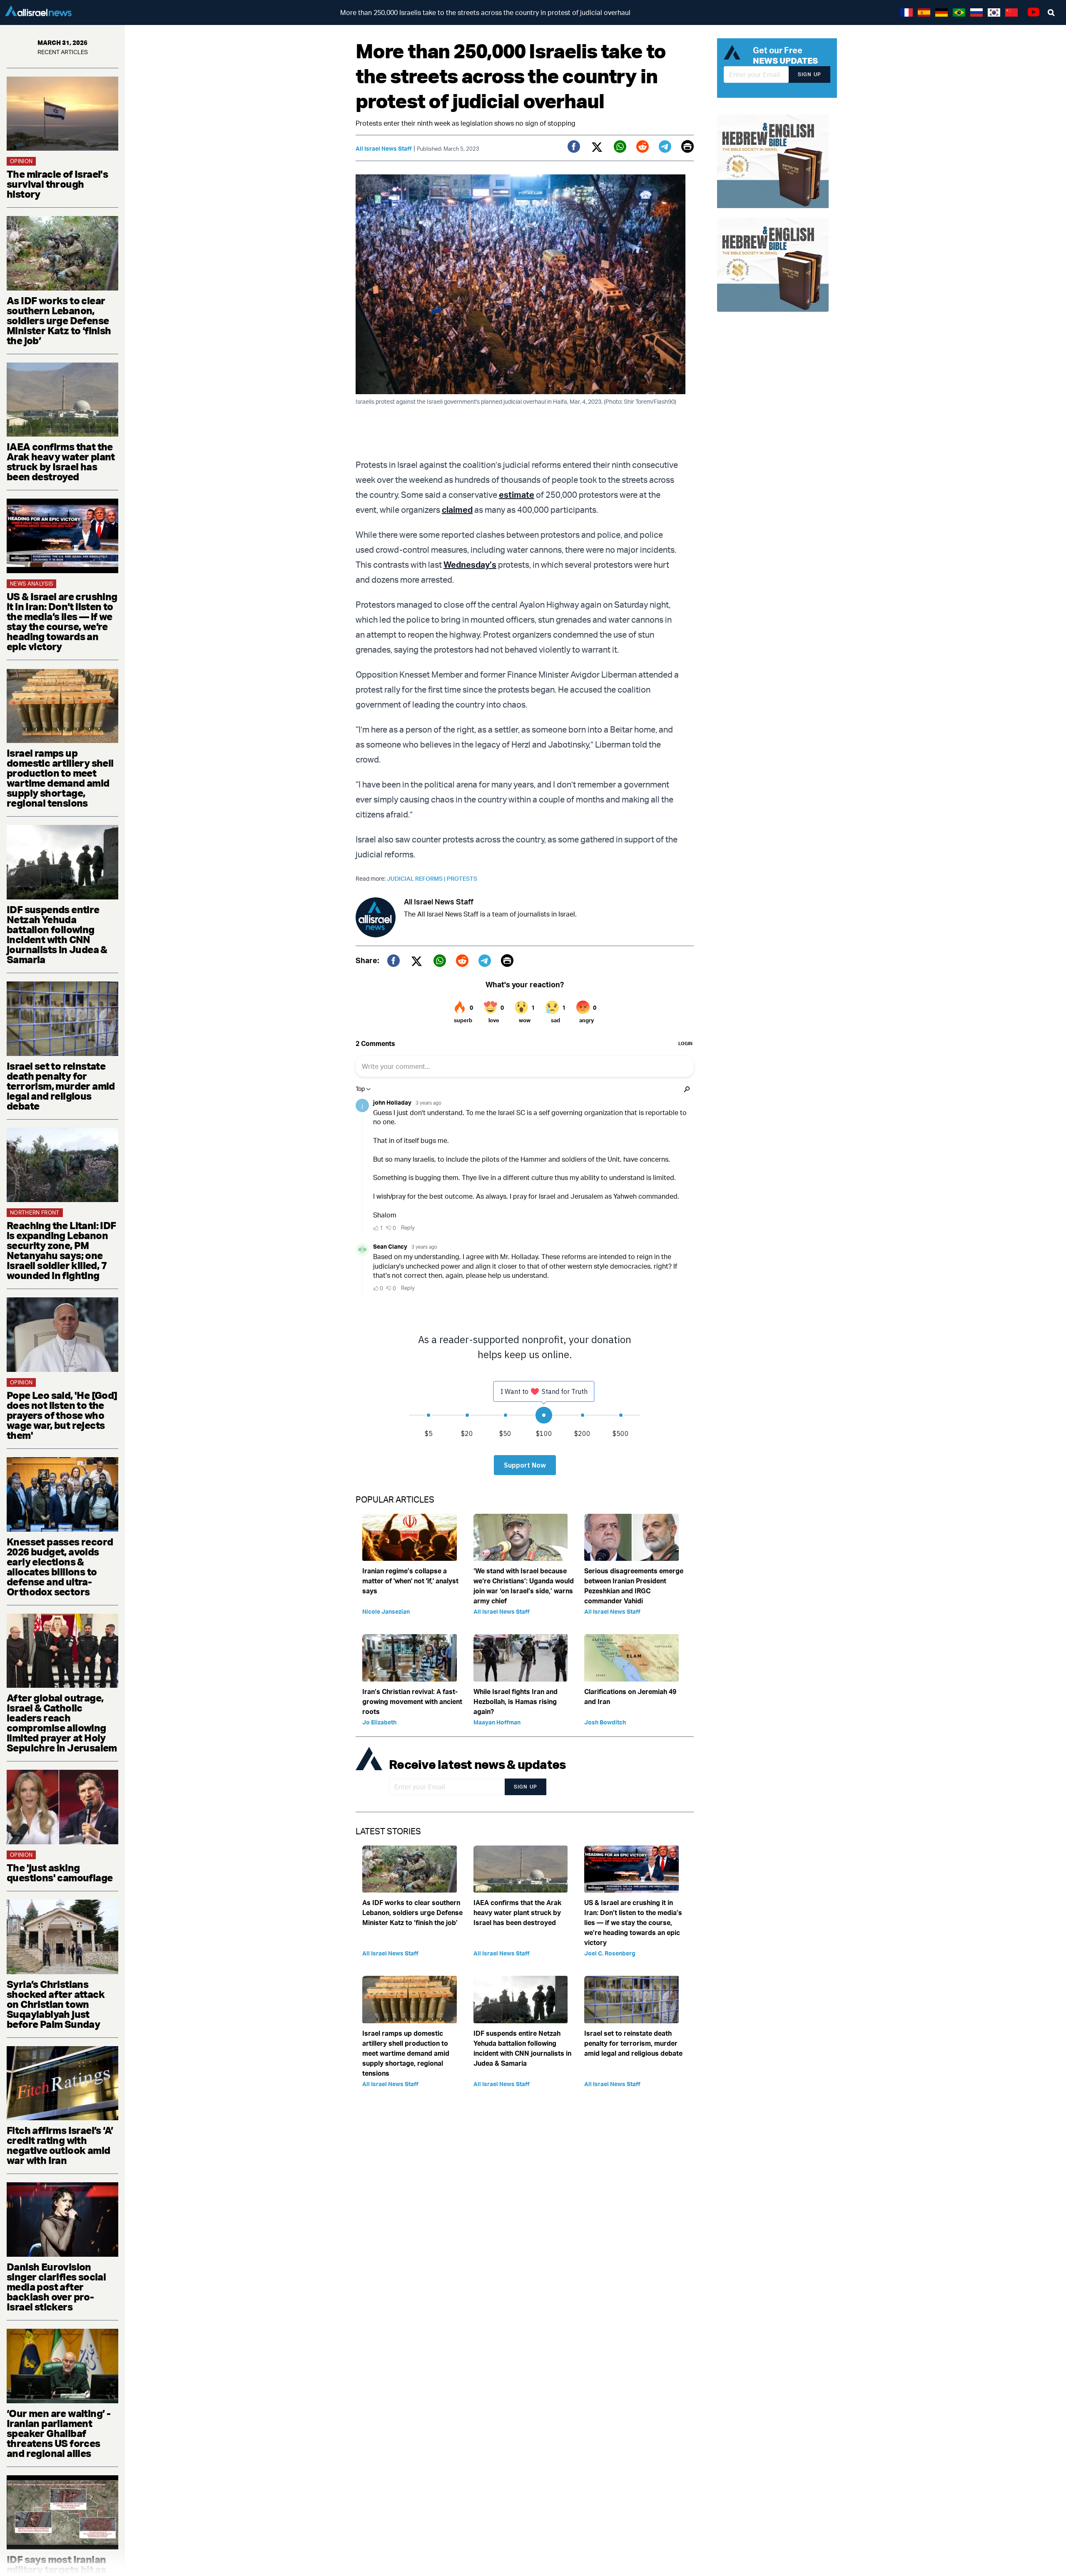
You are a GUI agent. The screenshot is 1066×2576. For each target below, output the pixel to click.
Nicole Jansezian (386, 1611)
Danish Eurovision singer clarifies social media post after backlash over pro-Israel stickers (56, 2287)
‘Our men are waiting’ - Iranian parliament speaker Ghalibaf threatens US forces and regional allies (59, 2433)
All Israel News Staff (384, 148)
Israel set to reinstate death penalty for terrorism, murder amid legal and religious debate (61, 1086)
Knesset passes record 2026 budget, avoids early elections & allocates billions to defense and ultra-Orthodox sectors (60, 1567)
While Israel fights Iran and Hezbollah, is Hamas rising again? (516, 1702)
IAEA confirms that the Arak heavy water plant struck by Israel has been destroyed (61, 462)
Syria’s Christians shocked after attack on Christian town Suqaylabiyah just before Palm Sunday (56, 2004)
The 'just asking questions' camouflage (60, 1873)
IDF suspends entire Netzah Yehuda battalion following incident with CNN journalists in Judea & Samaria (57, 934)
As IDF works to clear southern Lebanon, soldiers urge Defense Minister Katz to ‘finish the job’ (59, 320)
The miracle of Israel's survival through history (57, 184)
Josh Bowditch (605, 1722)
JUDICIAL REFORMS (417, 878)
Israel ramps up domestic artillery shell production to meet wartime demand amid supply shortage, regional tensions (60, 778)
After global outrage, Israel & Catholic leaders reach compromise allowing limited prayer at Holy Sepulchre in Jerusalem (62, 1723)
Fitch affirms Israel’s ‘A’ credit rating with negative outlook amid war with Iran (60, 2145)
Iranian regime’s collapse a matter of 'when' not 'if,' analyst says (410, 1581)
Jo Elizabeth (379, 1722)
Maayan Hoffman (497, 1722)
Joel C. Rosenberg (610, 1953)
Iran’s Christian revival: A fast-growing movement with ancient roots (412, 1702)
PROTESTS (462, 878)
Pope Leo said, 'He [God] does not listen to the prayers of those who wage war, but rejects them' (62, 1415)
